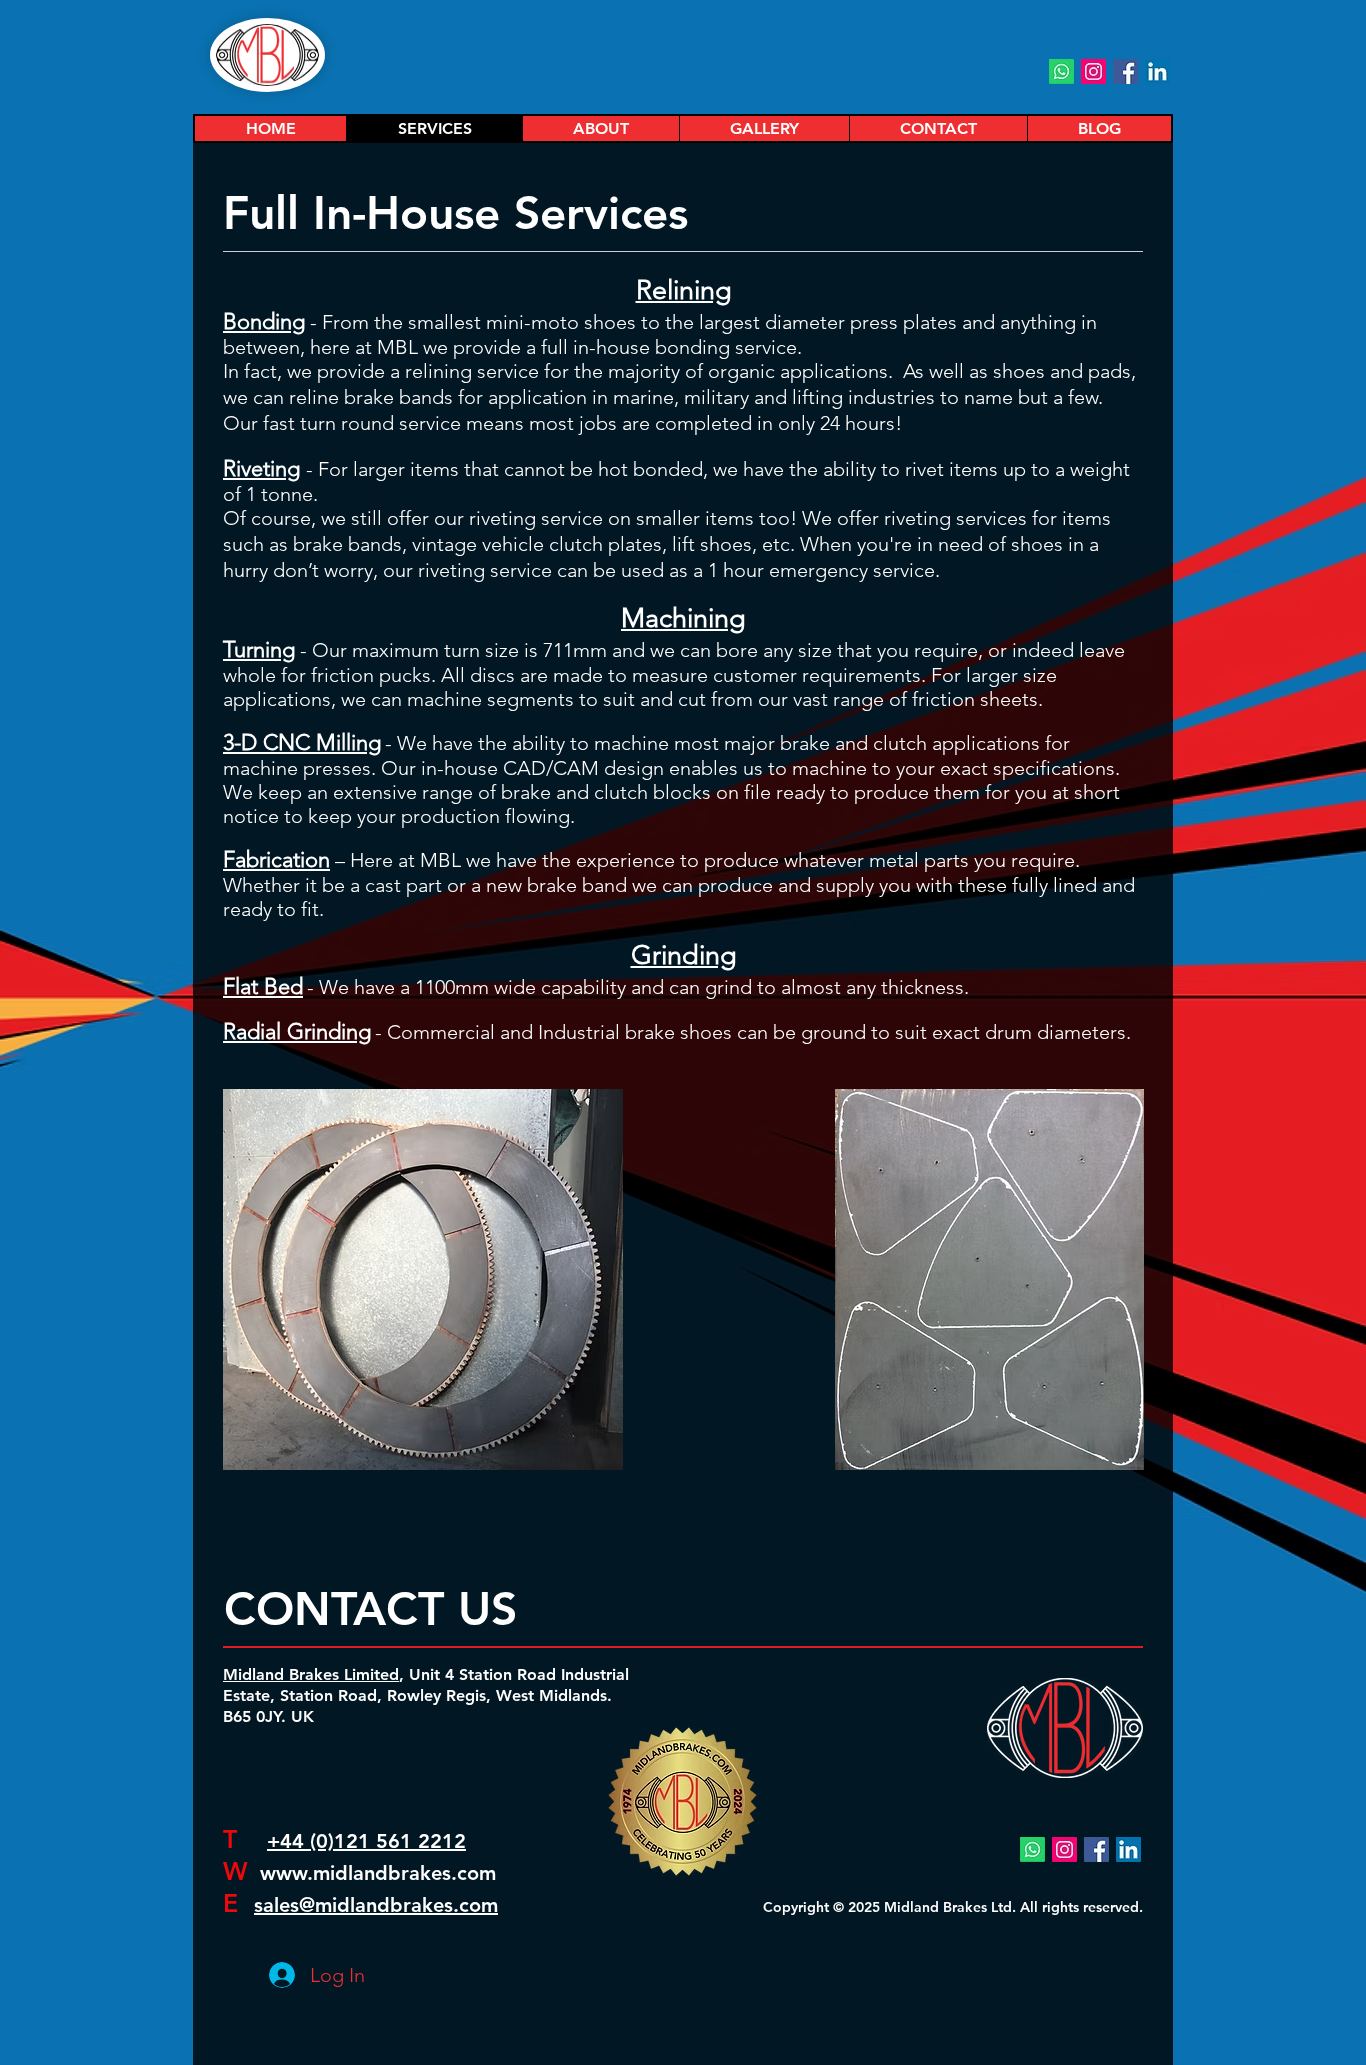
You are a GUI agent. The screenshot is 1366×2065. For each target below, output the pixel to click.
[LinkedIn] (1157, 71)
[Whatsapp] (1061, 71)
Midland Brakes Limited (311, 1674)
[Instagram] (1093, 71)
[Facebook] (1125, 71)
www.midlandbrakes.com (378, 1873)
